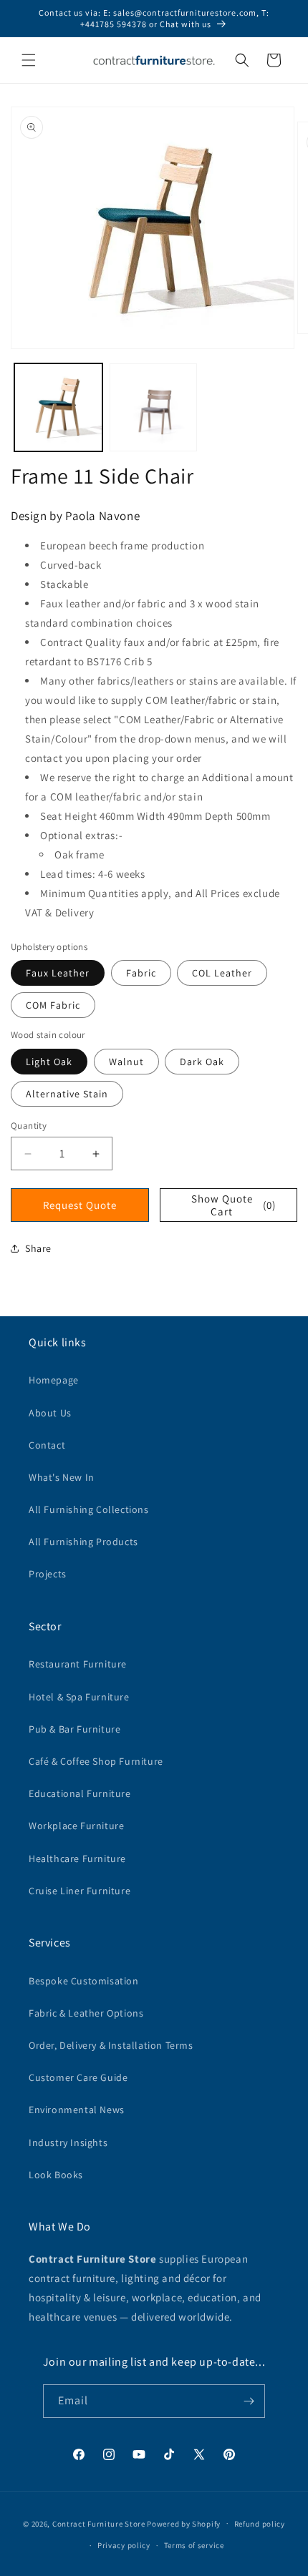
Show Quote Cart (234, 1205)
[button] (29, 60)
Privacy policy (124, 2545)
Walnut (126, 1062)
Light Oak (49, 1062)
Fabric (141, 973)
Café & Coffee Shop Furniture (96, 1761)
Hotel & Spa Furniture (79, 1697)
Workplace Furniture (76, 1826)
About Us (50, 1413)
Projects (48, 1574)
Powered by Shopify (184, 2523)
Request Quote (80, 1205)
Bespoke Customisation (84, 1981)
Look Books (56, 2175)
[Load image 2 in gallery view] (154, 407)
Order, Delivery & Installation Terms (111, 2045)
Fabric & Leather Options (86, 2013)
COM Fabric (53, 1005)
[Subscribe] (249, 2401)
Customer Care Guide (78, 2077)
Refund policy (260, 2524)
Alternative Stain (67, 1094)
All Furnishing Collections (89, 1509)
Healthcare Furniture (77, 1858)
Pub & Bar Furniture (74, 1729)
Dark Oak (202, 1062)
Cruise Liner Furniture (80, 1891)
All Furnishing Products (83, 1542)
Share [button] (38, 1248)
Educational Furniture (80, 1793)
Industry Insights (68, 2142)
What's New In (62, 1477)
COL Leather (222, 973)
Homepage (54, 1380)
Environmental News (77, 2110)
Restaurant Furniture (78, 1664)
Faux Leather (58, 973)
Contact (47, 1445)
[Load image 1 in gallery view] (58, 407)
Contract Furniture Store (99, 2523)
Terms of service (194, 2545)
